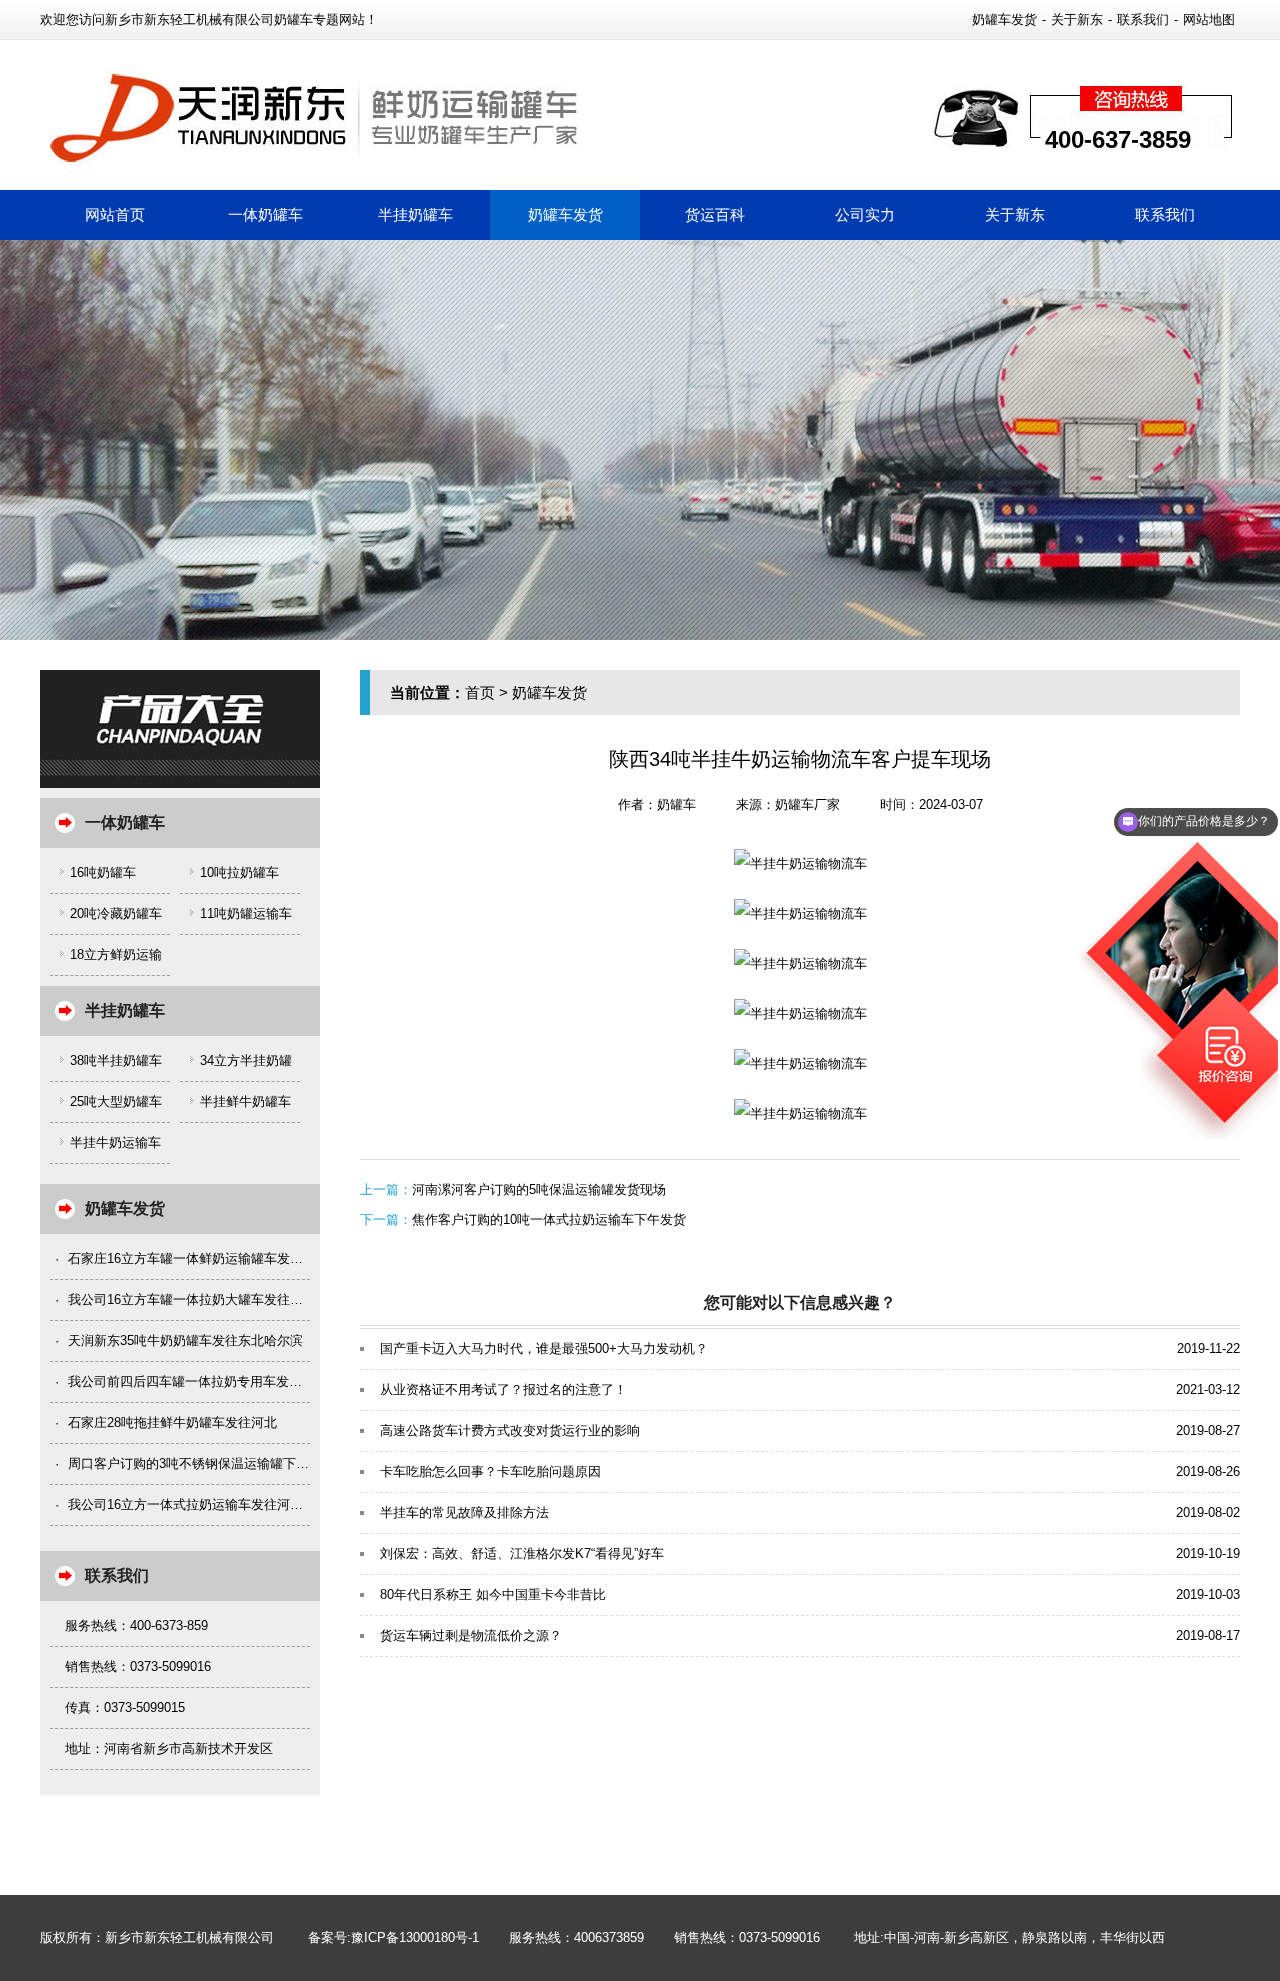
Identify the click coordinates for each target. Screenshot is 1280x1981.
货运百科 (715, 214)
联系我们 (1143, 19)
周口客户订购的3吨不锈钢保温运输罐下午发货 (201, 1463)
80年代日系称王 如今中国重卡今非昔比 (493, 1594)
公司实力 (865, 214)
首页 (480, 692)
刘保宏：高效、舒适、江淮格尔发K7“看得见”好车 (522, 1553)
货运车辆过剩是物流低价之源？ (471, 1635)
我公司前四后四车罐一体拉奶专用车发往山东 (198, 1381)
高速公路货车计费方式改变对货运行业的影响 (510, 1430)
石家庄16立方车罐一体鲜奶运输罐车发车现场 (198, 1258)
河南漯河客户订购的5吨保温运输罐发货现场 (539, 1189)
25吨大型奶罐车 (116, 1101)
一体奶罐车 (265, 214)
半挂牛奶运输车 (115, 1142)
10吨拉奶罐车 (239, 872)
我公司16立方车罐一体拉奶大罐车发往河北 (192, 1299)
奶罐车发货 (1004, 19)
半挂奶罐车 (415, 214)
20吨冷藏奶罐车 (116, 913)
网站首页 (115, 214)
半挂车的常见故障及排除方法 (464, 1512)
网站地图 (1209, 19)
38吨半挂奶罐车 (116, 1060)
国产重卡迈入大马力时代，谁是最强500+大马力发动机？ (544, 1348)
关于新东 (1077, 19)
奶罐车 (676, 804)
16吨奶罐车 (103, 872)
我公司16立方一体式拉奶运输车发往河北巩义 (198, 1504)
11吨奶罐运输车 (246, 913)
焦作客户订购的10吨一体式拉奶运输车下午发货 (549, 1219)
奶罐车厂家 (807, 804)
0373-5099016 (779, 1937)
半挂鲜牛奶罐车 (245, 1101)
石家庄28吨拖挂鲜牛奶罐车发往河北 (172, 1422)
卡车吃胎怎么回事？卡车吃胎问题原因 (490, 1471)
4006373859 (609, 1937)
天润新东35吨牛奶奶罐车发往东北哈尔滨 (185, 1340)
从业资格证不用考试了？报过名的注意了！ (503, 1389)
